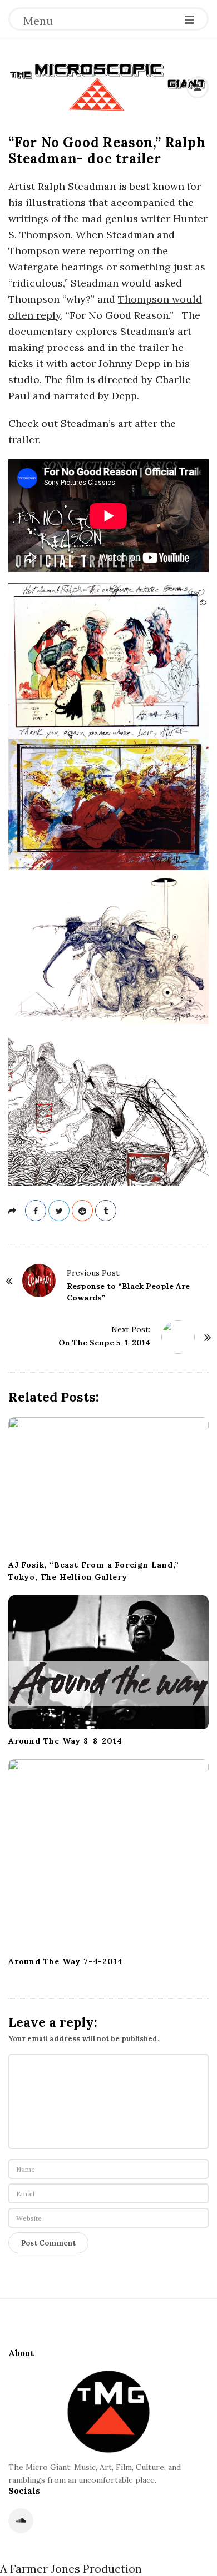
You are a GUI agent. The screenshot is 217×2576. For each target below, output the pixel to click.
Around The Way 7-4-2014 (65, 1961)
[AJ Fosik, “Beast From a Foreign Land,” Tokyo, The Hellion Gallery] (108, 1485)
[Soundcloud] (21, 2521)
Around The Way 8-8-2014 (65, 1741)
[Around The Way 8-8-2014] (108, 1662)
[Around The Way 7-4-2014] (108, 1854)
